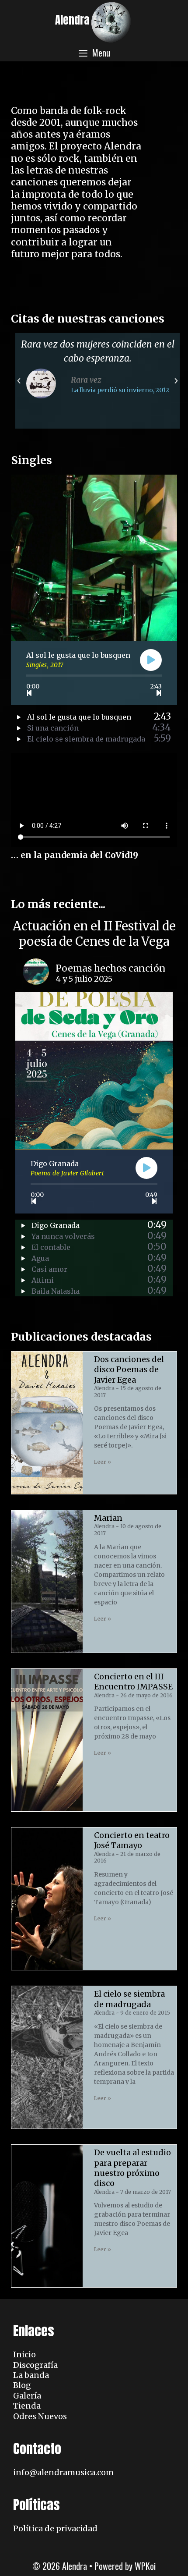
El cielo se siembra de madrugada (129, 1999)
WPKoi (145, 2566)
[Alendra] (111, 21)
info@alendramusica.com (63, 2472)
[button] (19, 381)
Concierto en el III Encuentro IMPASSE (133, 1682)
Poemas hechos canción (111, 968)
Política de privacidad (55, 2528)
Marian (108, 1518)
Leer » (103, 1462)
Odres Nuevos (40, 2416)
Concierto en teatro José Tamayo (132, 1840)
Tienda (27, 2406)
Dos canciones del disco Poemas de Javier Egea (129, 1370)
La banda (31, 2375)
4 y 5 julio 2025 (84, 979)
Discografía (35, 2365)
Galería (27, 2396)
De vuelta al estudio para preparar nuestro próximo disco (132, 2168)
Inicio (24, 2354)
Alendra (72, 20)
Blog (22, 2385)
